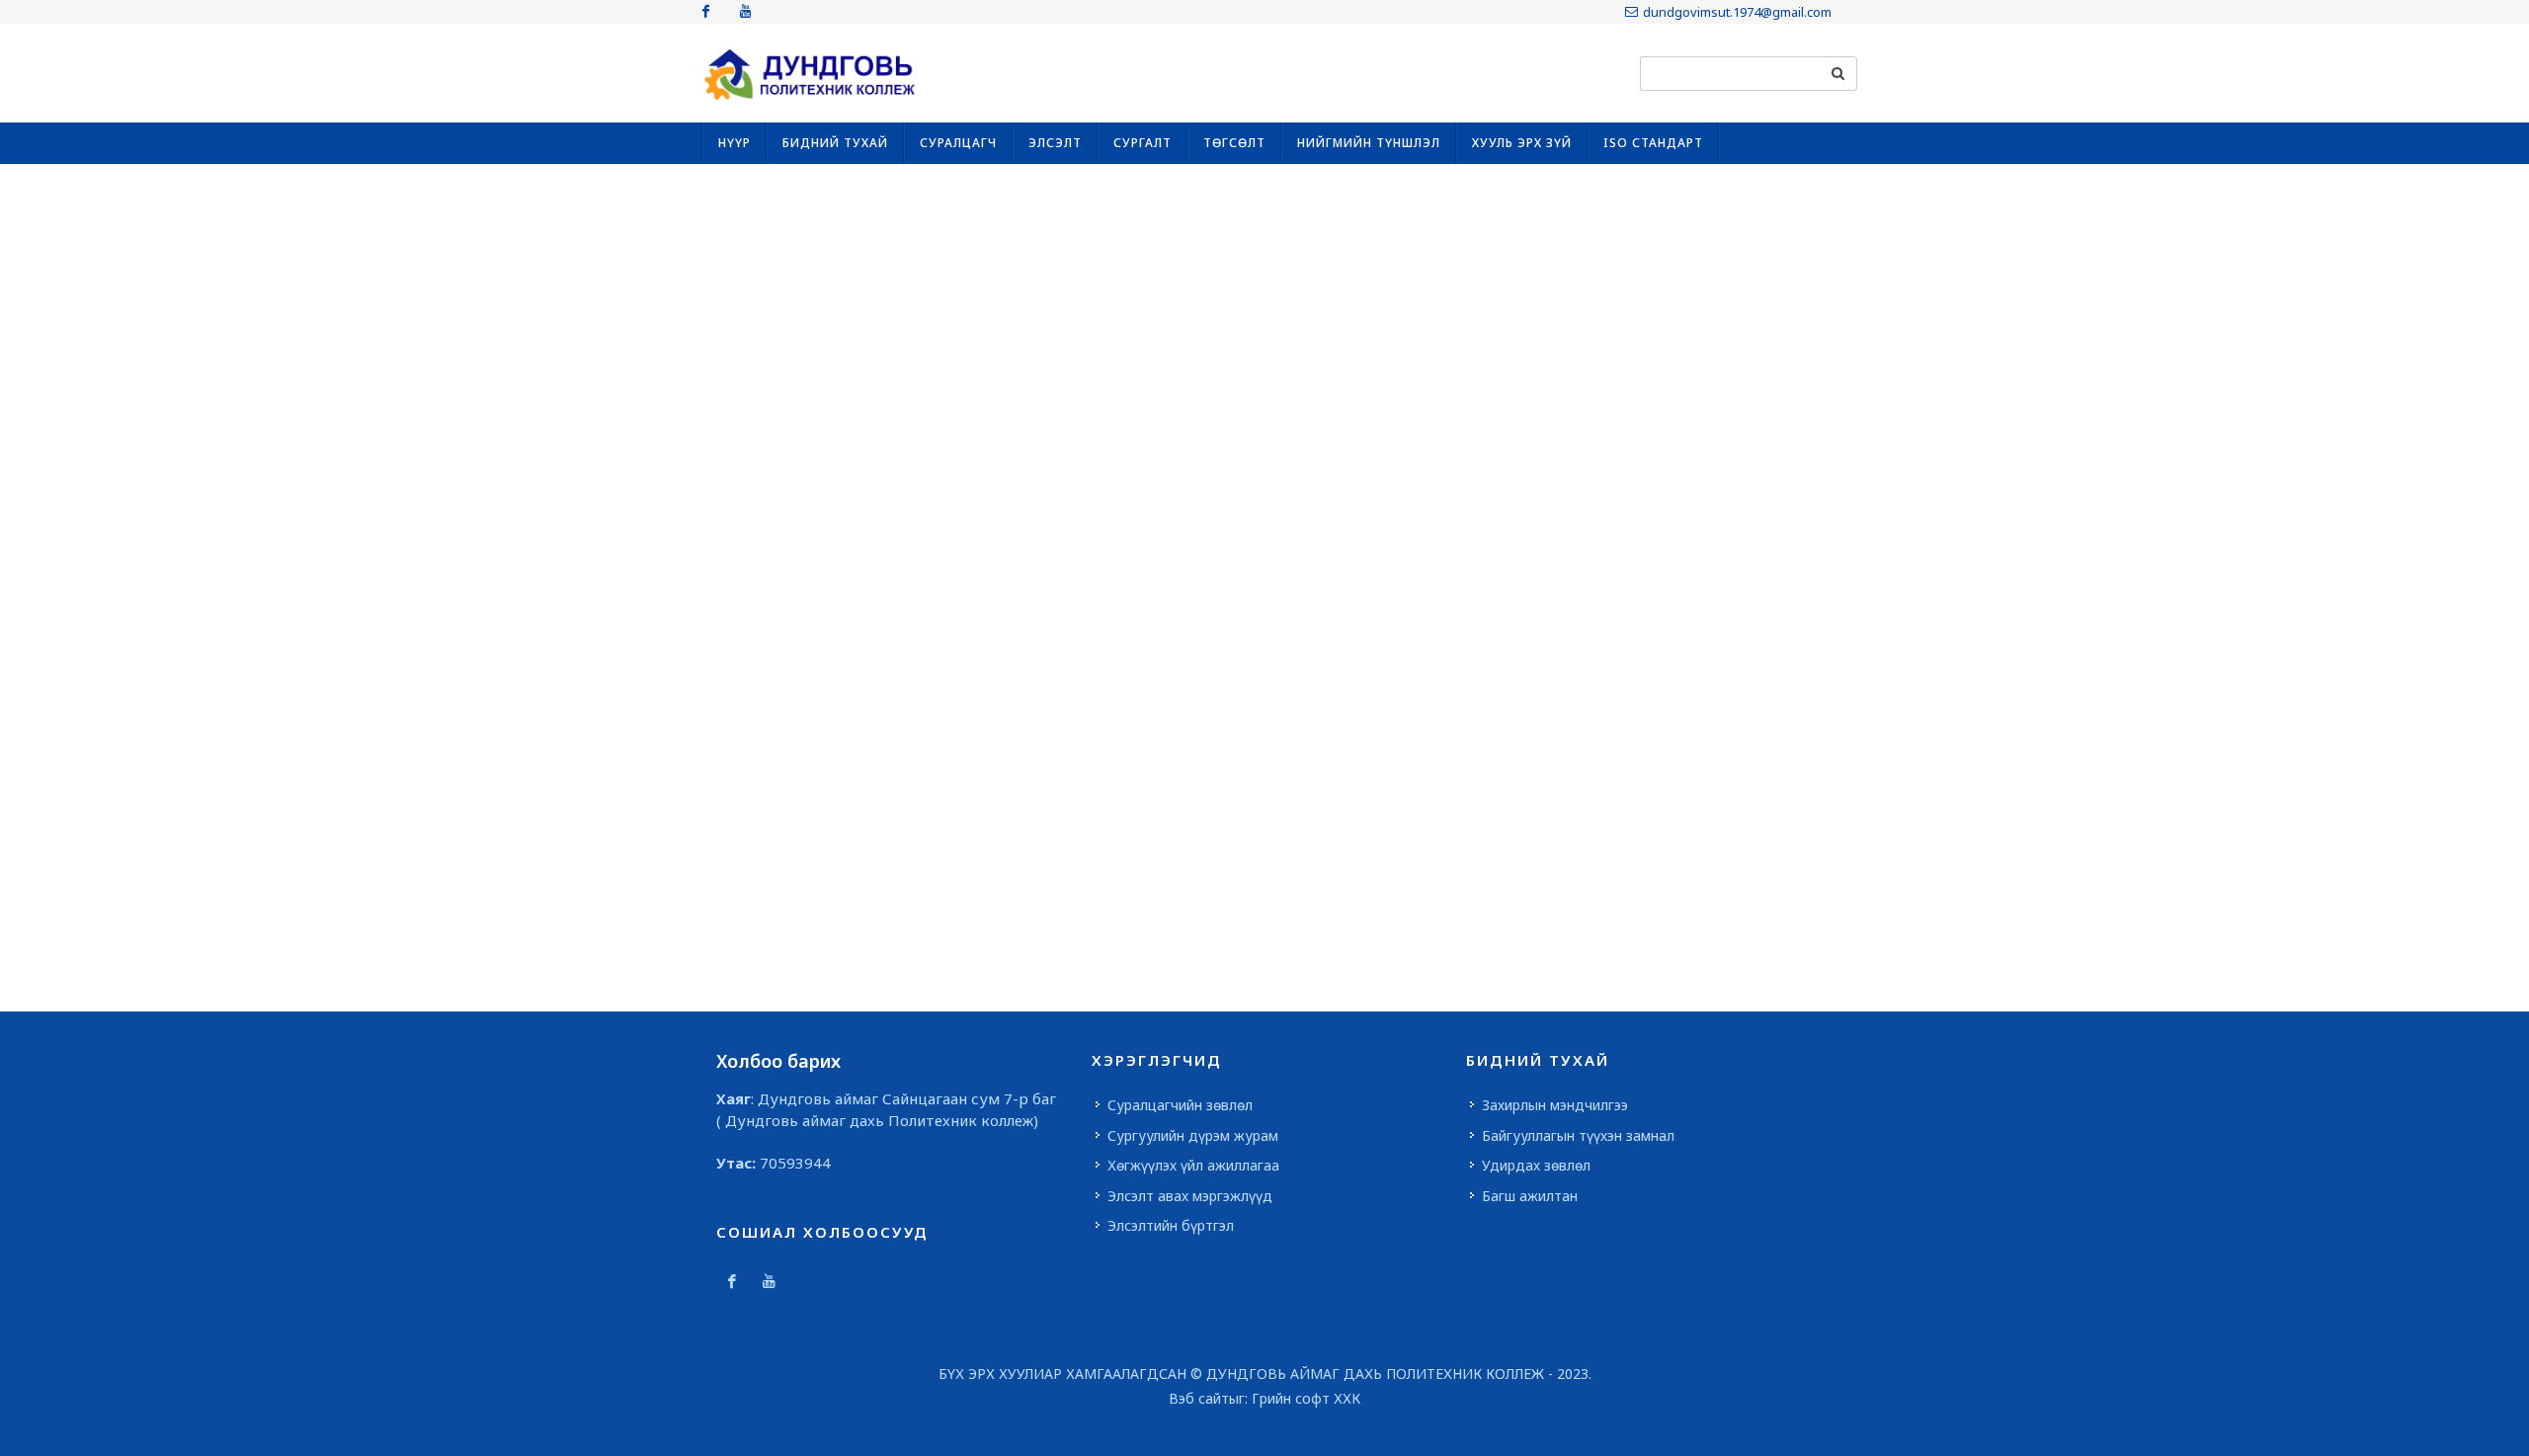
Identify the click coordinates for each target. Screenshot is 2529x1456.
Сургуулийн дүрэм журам (1193, 1135)
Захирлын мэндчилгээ (1555, 1105)
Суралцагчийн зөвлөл (1180, 1105)
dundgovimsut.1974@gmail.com (1737, 12)
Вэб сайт (1199, 1398)
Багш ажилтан (1530, 1196)
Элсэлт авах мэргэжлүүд (1190, 1196)
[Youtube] (745, 12)
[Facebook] (705, 12)
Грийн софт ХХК (1306, 1398)
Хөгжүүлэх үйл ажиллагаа (1193, 1165)
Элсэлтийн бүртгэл (1171, 1225)
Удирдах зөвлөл (1536, 1165)
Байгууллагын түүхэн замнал (1578, 1135)
